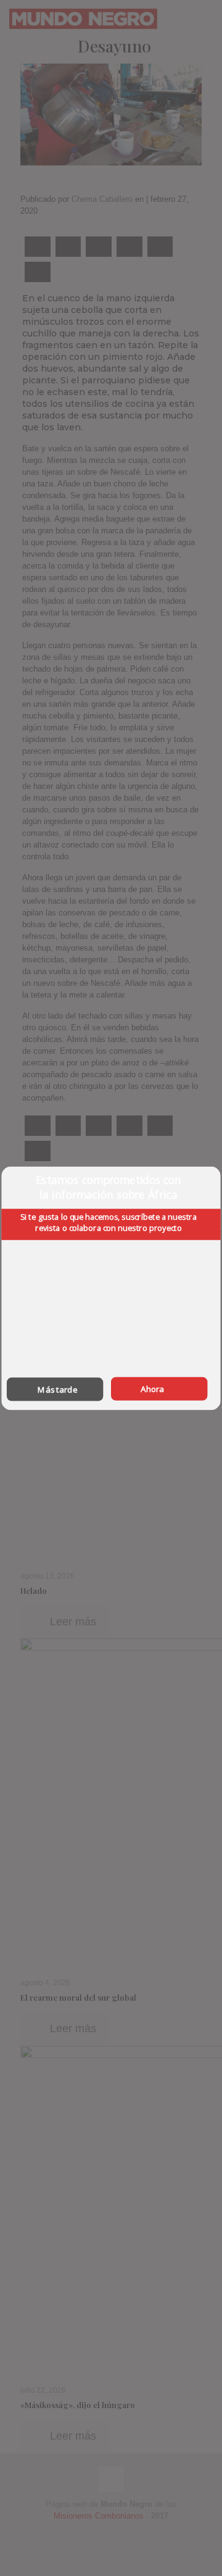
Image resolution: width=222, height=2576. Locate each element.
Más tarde (57, 1389)
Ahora (152, 1388)
